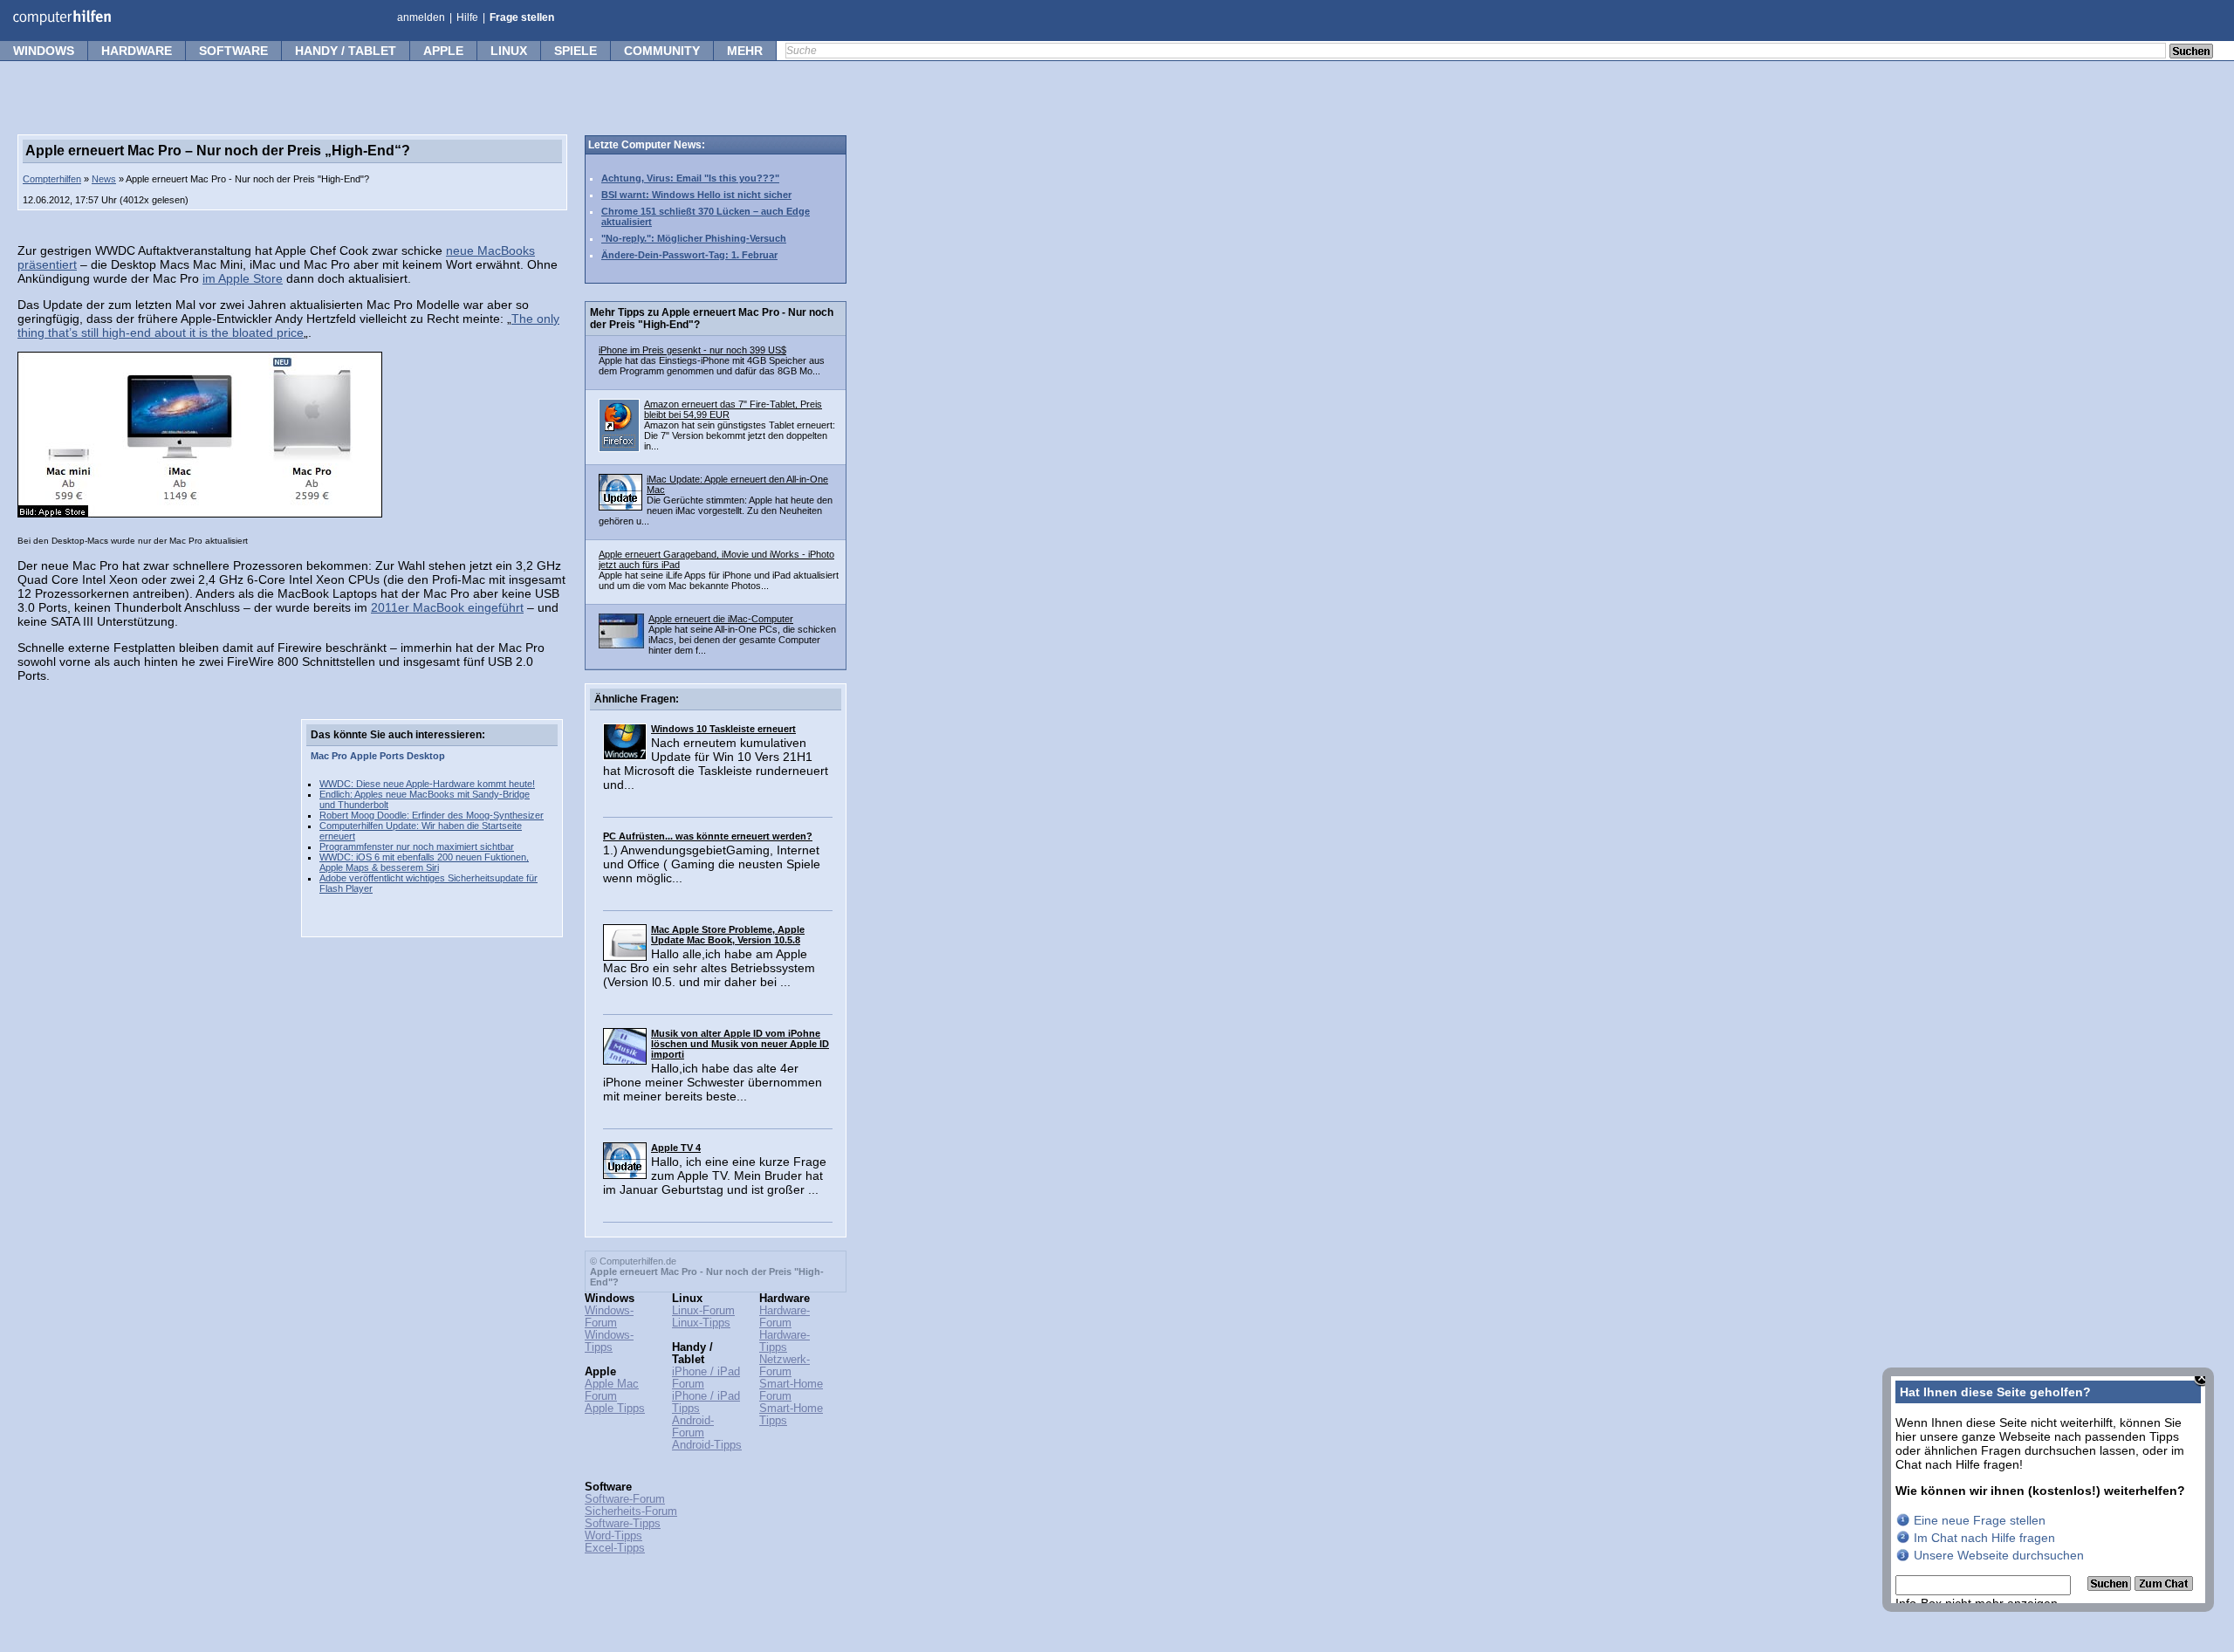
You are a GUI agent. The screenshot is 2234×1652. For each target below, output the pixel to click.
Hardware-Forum (785, 1317)
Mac (320, 756)
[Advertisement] (148, 981)
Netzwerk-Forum (785, 1366)
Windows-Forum (609, 1317)
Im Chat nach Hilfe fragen (1984, 1538)
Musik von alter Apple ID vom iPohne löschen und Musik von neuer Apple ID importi (740, 1044)
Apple (443, 51)
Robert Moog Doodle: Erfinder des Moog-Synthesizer (432, 815)
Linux (509, 51)
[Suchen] (2111, 1587)
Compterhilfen (52, 179)
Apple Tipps (615, 1409)
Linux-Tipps (701, 1323)
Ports (392, 756)
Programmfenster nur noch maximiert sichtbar (417, 847)
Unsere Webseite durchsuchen (1999, 1555)
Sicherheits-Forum (631, 1511)
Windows (44, 51)
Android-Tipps (707, 1445)
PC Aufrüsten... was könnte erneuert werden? (708, 836)
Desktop (426, 756)
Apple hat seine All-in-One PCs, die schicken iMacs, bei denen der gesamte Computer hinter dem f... (742, 640)
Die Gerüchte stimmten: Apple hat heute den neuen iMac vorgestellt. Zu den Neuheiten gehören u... (716, 511)
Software (233, 51)
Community (662, 51)
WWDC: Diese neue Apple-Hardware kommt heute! (427, 784)
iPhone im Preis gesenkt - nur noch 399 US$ (692, 350)
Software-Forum (625, 1499)
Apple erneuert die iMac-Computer (721, 619)
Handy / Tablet (346, 51)
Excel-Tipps (615, 1548)
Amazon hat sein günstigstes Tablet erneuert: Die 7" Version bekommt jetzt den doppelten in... (740, 435)
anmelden (421, 17)
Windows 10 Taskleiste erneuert (723, 729)
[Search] (2191, 52)
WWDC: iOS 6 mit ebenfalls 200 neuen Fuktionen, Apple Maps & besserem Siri (424, 862)
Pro (339, 756)
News (104, 179)
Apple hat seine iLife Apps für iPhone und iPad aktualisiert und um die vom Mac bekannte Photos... (719, 580)
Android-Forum (693, 1427)
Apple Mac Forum (612, 1390)
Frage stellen (522, 17)
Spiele (576, 51)
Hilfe (467, 17)
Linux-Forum (703, 1311)
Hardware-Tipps (785, 1341)
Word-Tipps (613, 1536)
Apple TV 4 (676, 1148)
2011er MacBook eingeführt (447, 607)
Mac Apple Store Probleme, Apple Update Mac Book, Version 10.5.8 (728, 935)
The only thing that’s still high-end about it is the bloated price (288, 326)
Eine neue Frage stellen (1980, 1520)
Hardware (137, 51)
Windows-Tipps (609, 1341)
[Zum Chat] (2164, 1587)
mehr (745, 51)
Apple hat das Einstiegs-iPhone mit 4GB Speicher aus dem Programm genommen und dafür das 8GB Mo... (712, 366)
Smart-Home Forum (791, 1390)
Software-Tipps (623, 1524)
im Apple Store (243, 278)
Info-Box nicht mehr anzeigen (1977, 1603)
